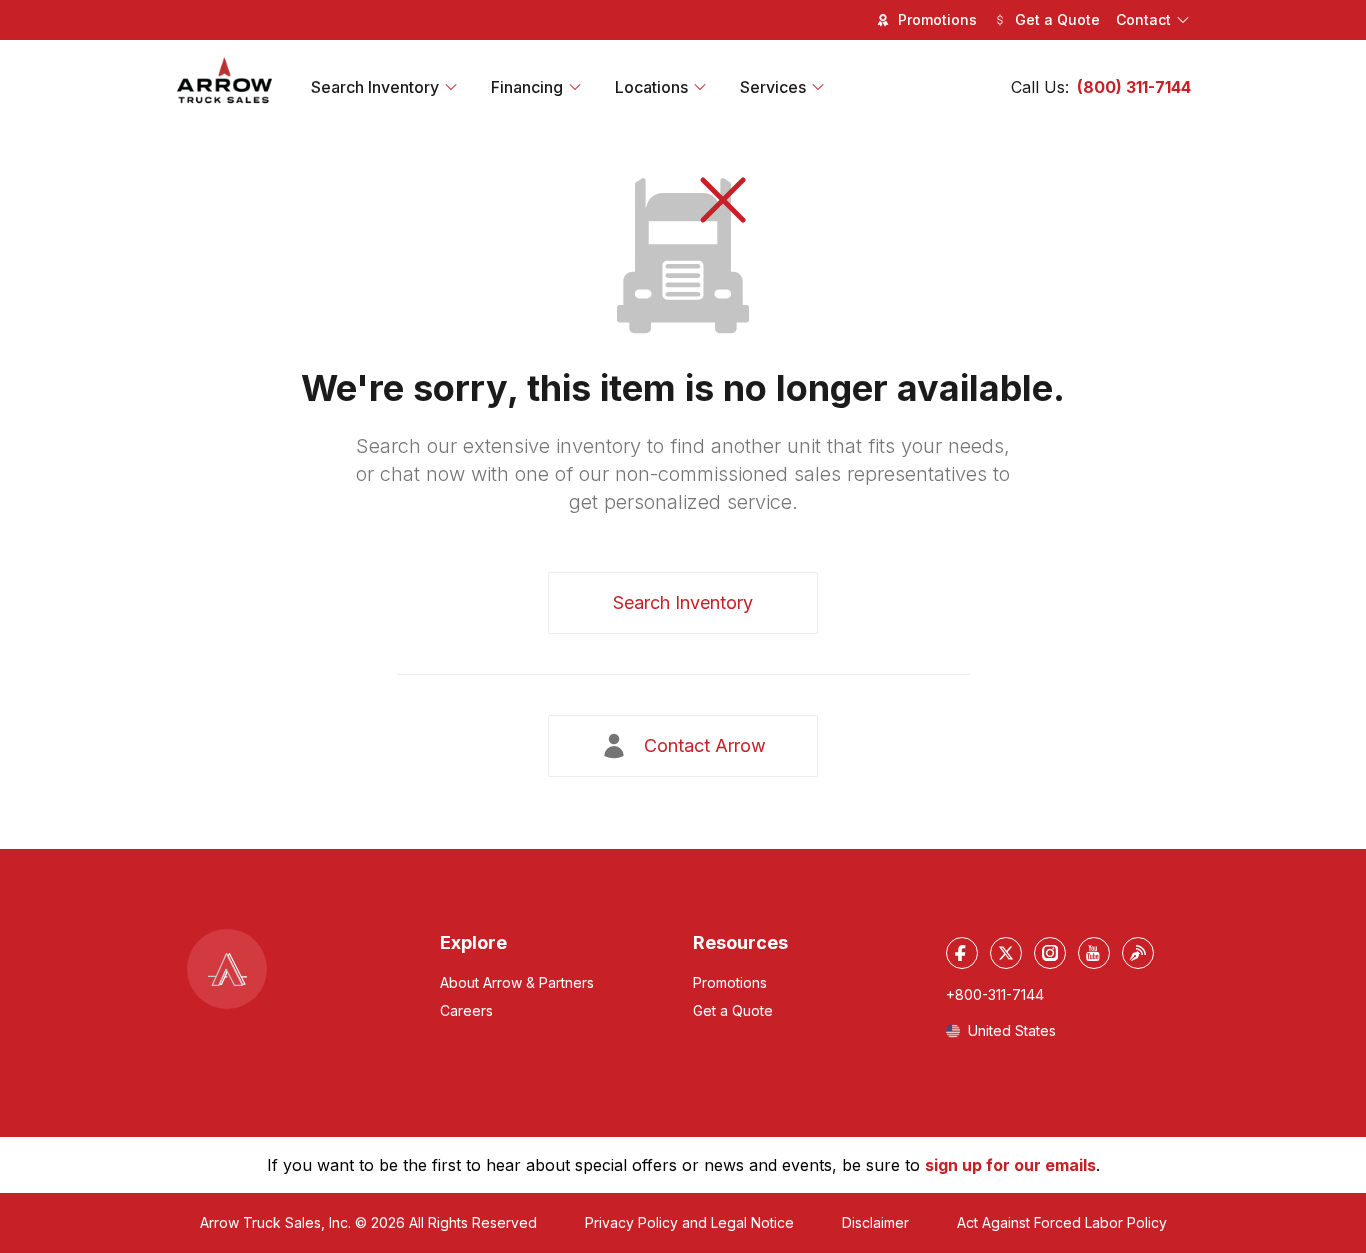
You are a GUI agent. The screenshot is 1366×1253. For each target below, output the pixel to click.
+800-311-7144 (995, 994)
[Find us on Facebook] (962, 953)
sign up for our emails (1010, 1165)
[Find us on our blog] (1138, 953)
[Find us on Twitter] (1006, 953)
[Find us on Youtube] (1094, 953)
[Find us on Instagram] (1050, 953)
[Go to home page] (225, 81)
